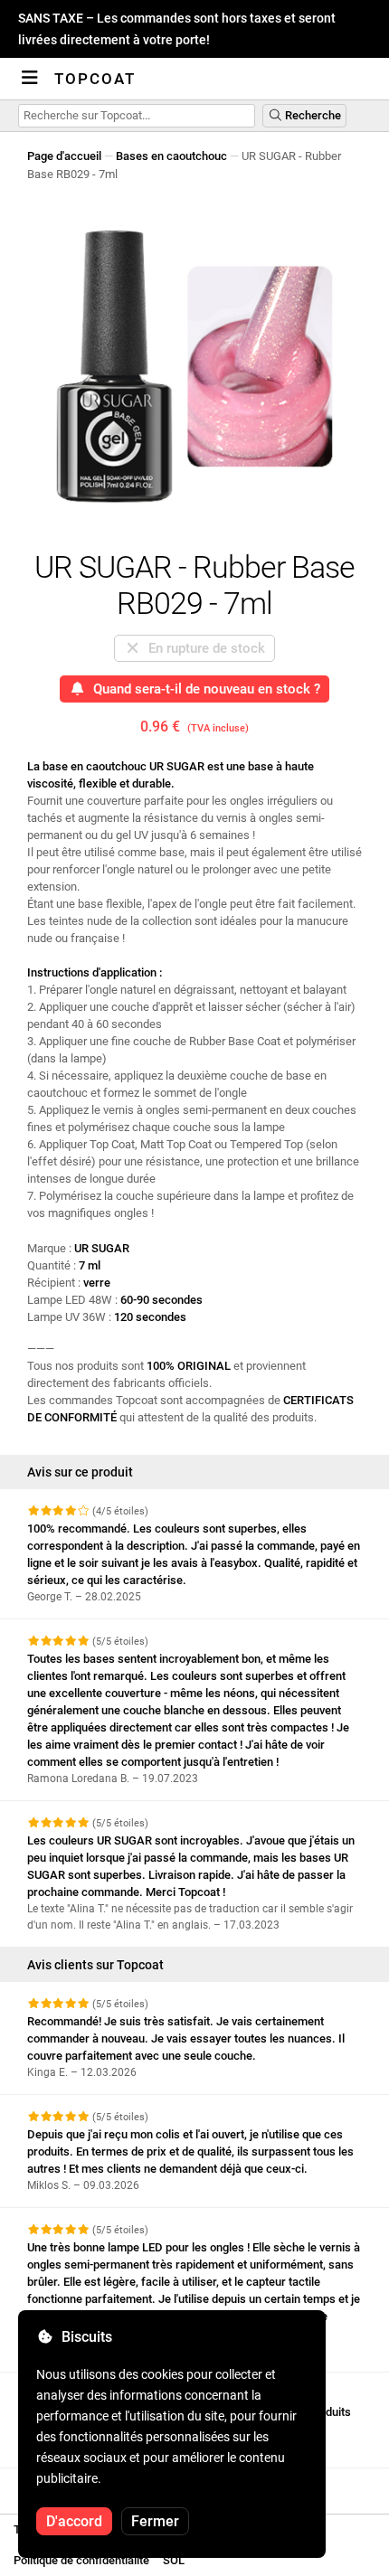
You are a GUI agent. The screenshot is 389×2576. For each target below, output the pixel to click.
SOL (174, 2560)
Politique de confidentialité (81, 2560)
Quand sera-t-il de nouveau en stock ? (203, 689)
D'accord (74, 2521)
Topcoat (95, 79)
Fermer (155, 2521)
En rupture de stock (203, 648)
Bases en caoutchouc (171, 156)
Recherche (312, 115)
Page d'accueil (64, 156)
